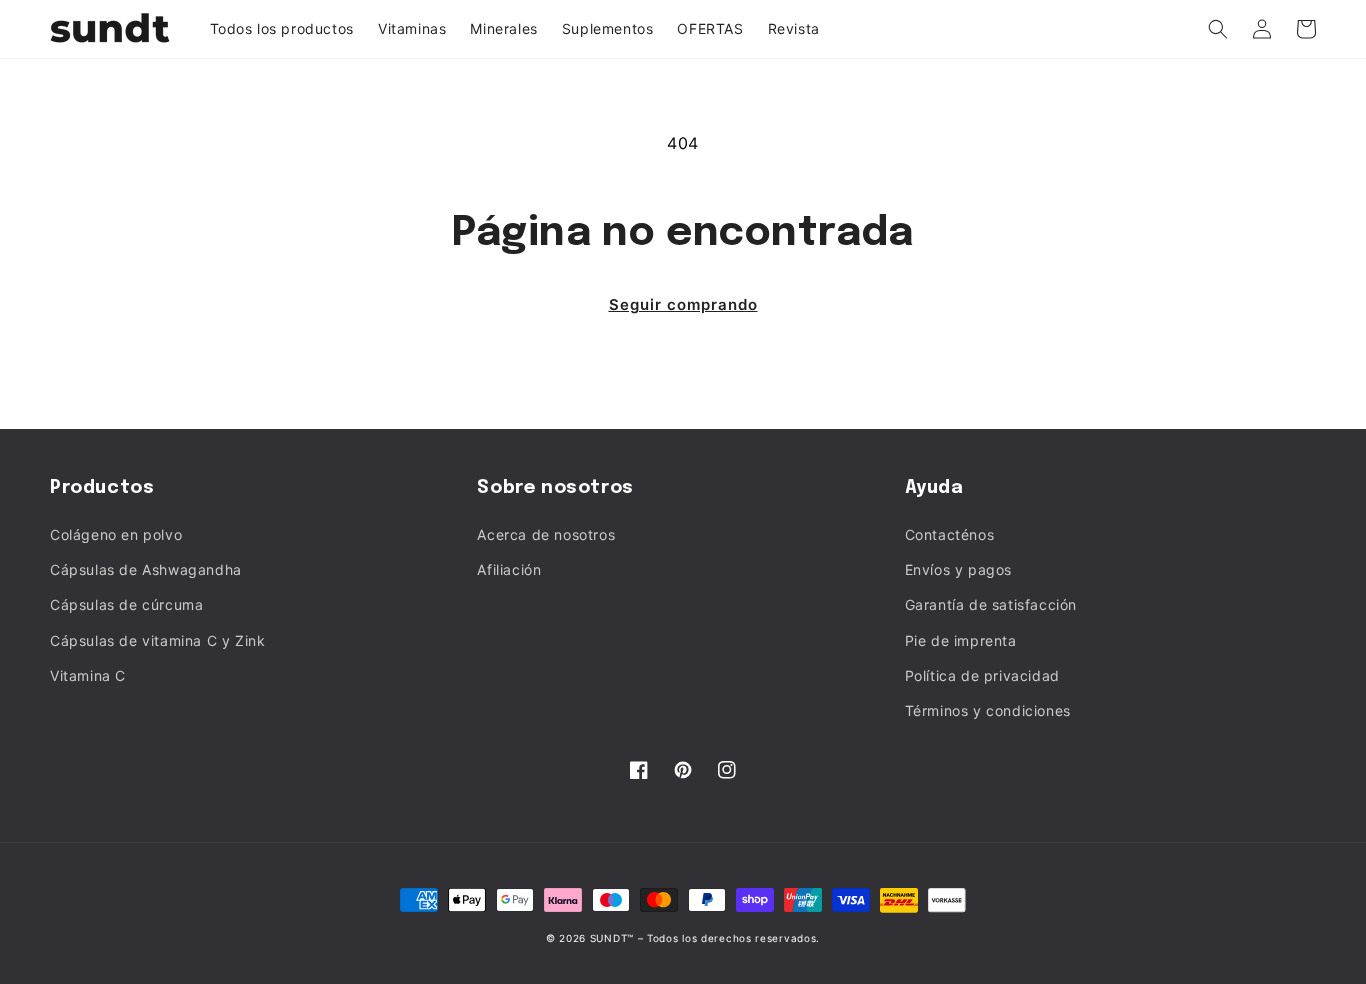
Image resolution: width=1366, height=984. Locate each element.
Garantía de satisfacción (991, 604)
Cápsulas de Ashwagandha (146, 569)
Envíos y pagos (958, 569)
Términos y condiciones (988, 710)
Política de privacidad (982, 675)
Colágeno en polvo (116, 534)
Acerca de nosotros (546, 534)
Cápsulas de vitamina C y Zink (157, 640)
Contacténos (950, 534)
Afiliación (509, 569)
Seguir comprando (683, 304)
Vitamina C (88, 675)
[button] (1218, 29)
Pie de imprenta (961, 640)
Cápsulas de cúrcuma (126, 604)
